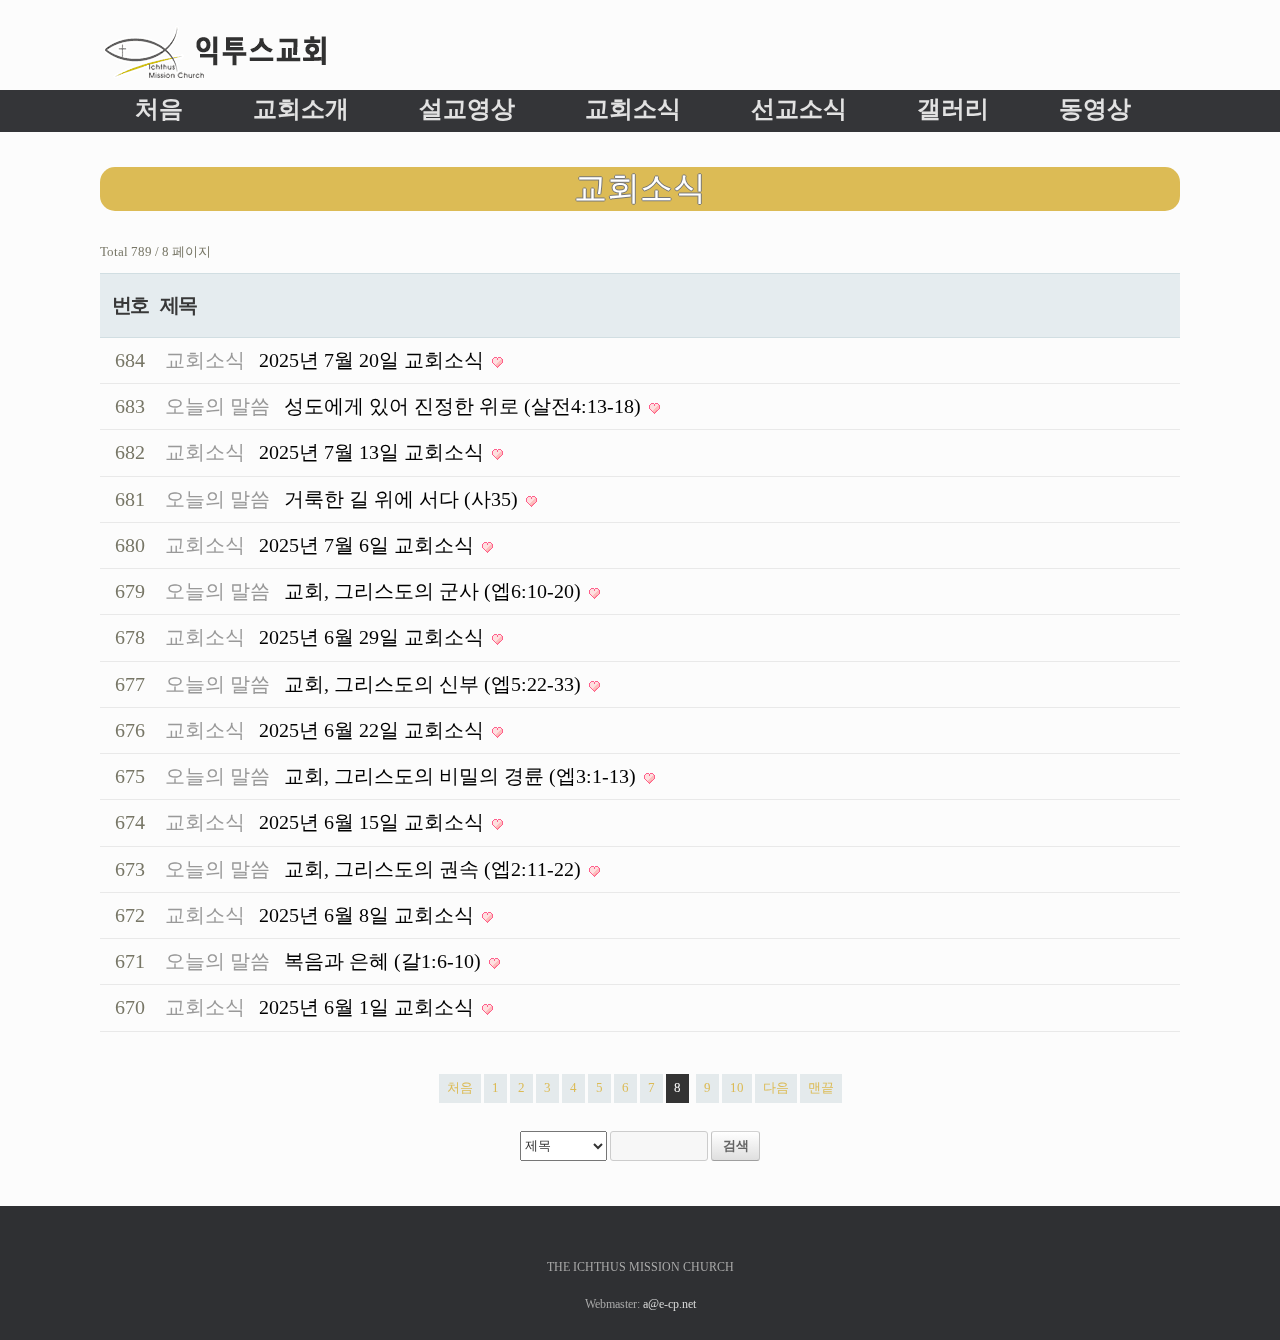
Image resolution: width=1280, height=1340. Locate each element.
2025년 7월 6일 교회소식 (369, 545)
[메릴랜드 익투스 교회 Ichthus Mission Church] (215, 52)
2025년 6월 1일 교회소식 (369, 1007)
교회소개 (301, 109)
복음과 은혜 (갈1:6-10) (385, 961)
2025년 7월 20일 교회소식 (374, 360)
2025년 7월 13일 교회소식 (374, 452)
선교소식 (799, 109)
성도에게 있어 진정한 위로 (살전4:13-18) (465, 406)
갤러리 (953, 109)
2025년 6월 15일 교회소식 (374, 822)
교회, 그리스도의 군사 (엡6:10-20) (435, 591)
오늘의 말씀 (217, 406)
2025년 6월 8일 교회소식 (369, 915)
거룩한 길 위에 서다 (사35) (403, 499)
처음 (159, 109)
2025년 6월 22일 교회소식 (374, 730)
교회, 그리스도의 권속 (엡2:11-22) (435, 869)
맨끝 (821, 1087)
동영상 (1095, 109)
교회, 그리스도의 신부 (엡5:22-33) (435, 684)
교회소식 (633, 109)
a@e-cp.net (669, 1304)
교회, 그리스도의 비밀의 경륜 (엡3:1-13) (462, 776)
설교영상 (467, 109)
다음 (776, 1087)
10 (737, 1087)
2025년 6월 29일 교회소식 (374, 637)
